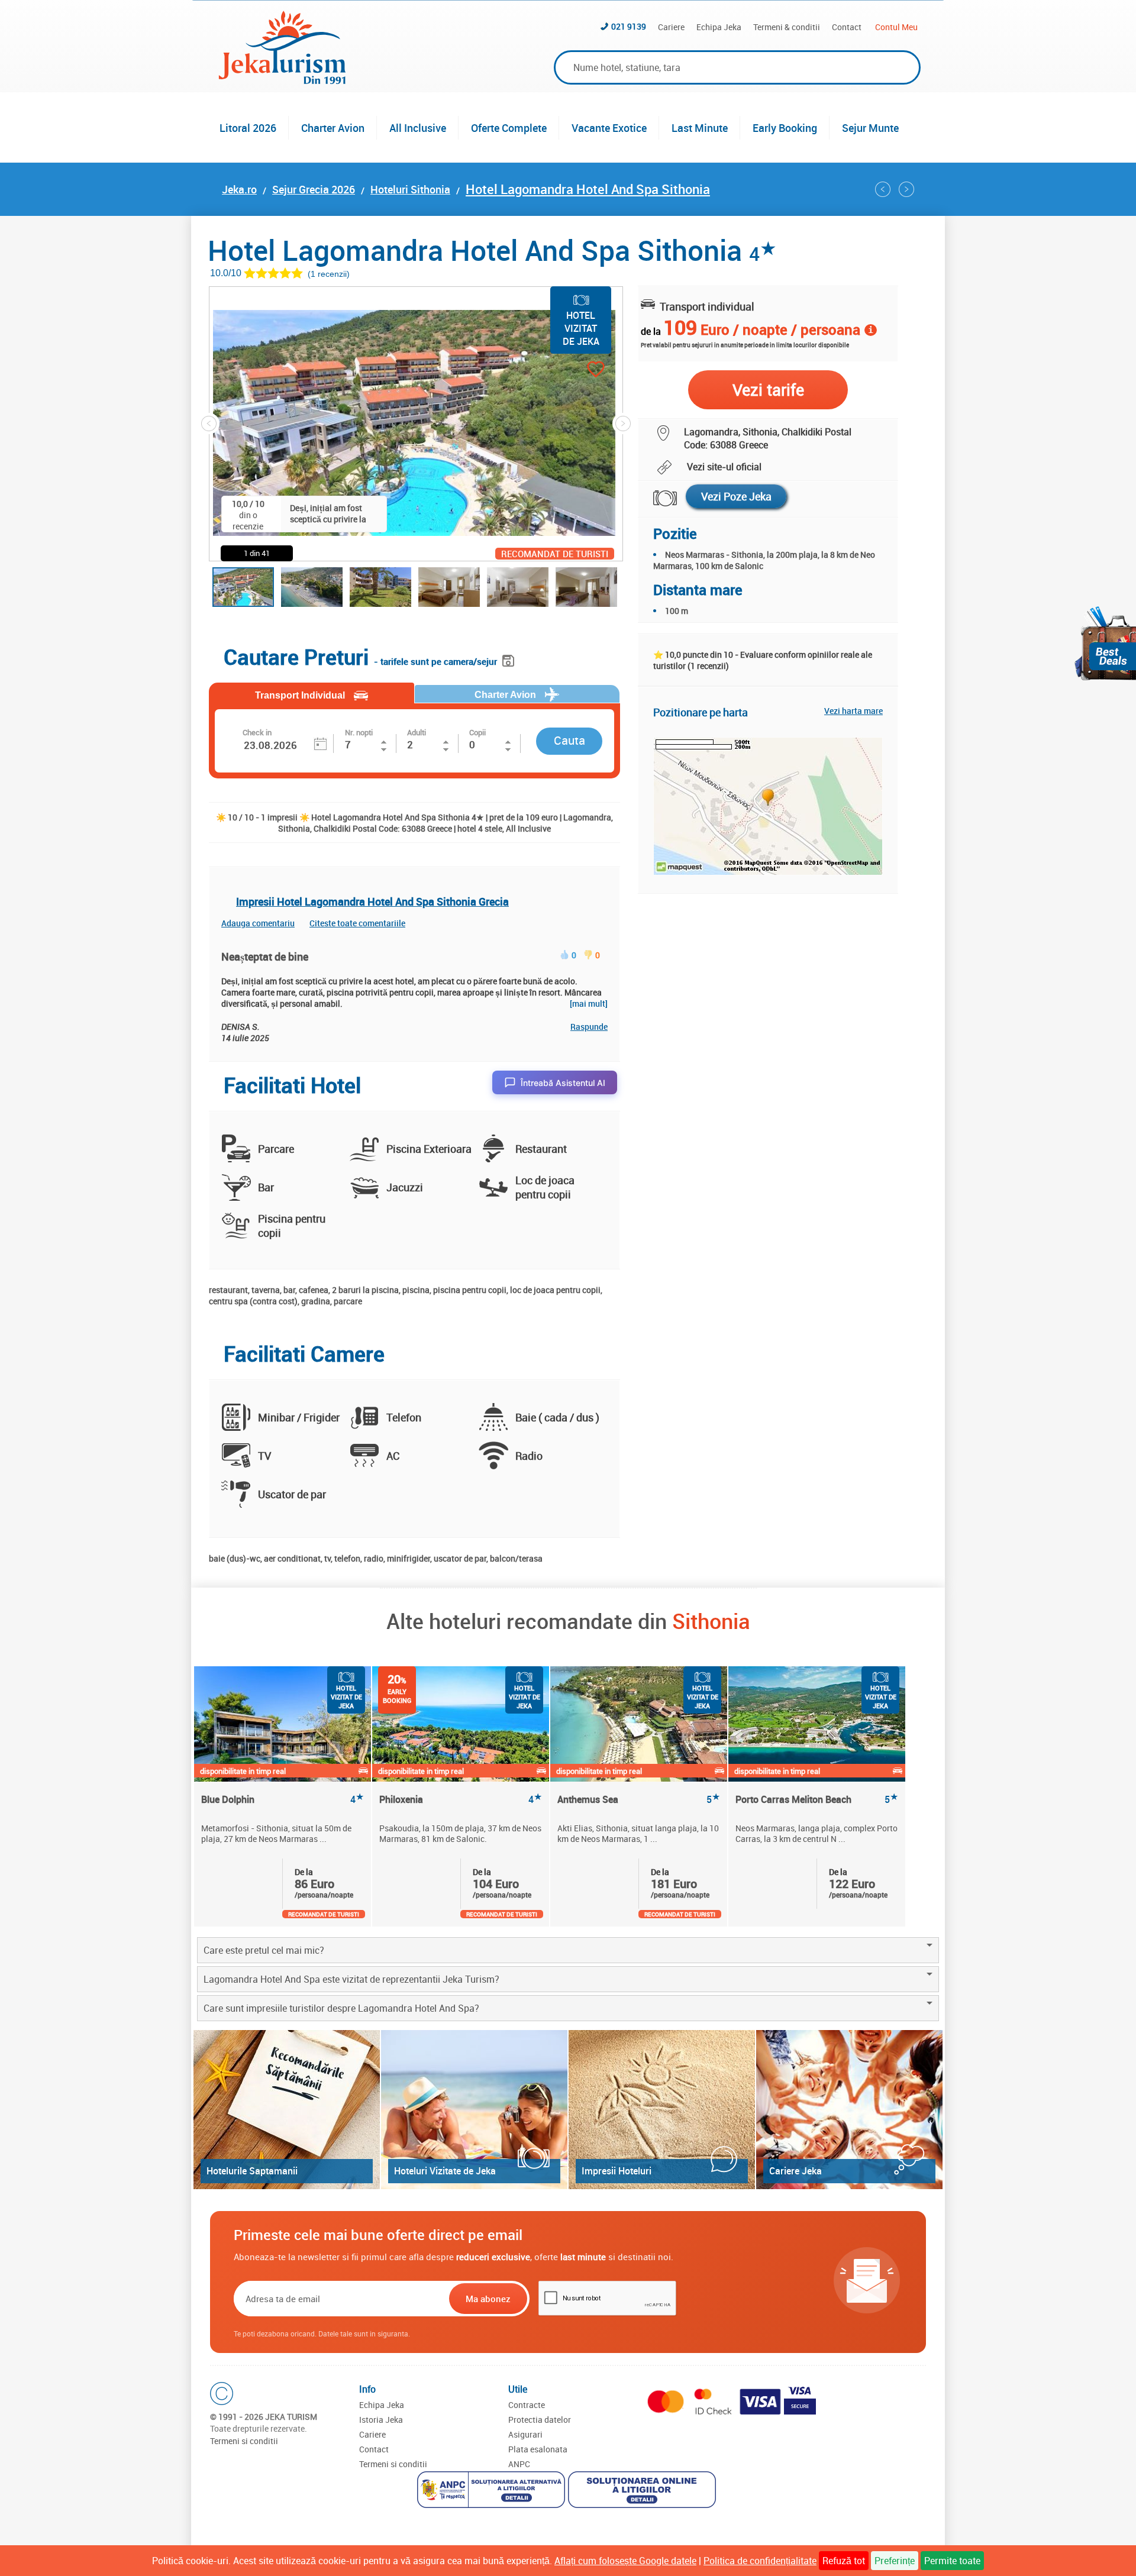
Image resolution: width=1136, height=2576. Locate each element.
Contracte (527, 2405)
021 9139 (629, 26)
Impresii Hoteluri (617, 2171)
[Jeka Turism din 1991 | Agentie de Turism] (282, 80)
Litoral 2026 (248, 128)
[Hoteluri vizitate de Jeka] (474, 2110)
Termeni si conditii (244, 2441)
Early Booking (785, 128)
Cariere (671, 27)
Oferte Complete (509, 128)
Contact (847, 27)
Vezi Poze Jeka (736, 496)
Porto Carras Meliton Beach (817, 1800)
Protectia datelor (540, 2420)
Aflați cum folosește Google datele (625, 2561)
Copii (477, 732)
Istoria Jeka (381, 2420)
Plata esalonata (538, 2449)
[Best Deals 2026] (1105, 643)
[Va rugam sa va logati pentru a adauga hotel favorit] (575, 371)
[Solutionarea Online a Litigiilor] (643, 2491)
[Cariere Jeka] (849, 2110)
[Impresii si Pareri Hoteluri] (662, 2110)
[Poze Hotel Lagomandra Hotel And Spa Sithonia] (658, 498)
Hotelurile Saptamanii (252, 2171)
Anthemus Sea (639, 1800)
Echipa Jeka (719, 27)
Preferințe (895, 2561)
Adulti (417, 732)
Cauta (569, 740)
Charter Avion (333, 128)
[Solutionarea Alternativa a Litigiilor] (493, 2491)
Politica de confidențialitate (760, 2561)
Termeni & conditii (787, 27)
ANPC (519, 2464)
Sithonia (711, 1621)
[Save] (510, 659)
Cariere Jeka (795, 2171)
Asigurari (525, 2434)
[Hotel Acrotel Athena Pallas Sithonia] (906, 189)
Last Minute (700, 128)
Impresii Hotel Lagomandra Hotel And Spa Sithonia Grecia (372, 901)
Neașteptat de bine (265, 956)
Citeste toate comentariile (357, 923)
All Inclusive (418, 128)
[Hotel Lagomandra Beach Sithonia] (883, 189)
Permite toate (952, 2561)
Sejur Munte (870, 128)
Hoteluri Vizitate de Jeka (445, 2171)
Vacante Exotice (609, 128)
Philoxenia (461, 1800)
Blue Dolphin (283, 1800)
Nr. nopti (359, 732)
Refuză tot (844, 2561)
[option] (283, 1796)
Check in (257, 732)
